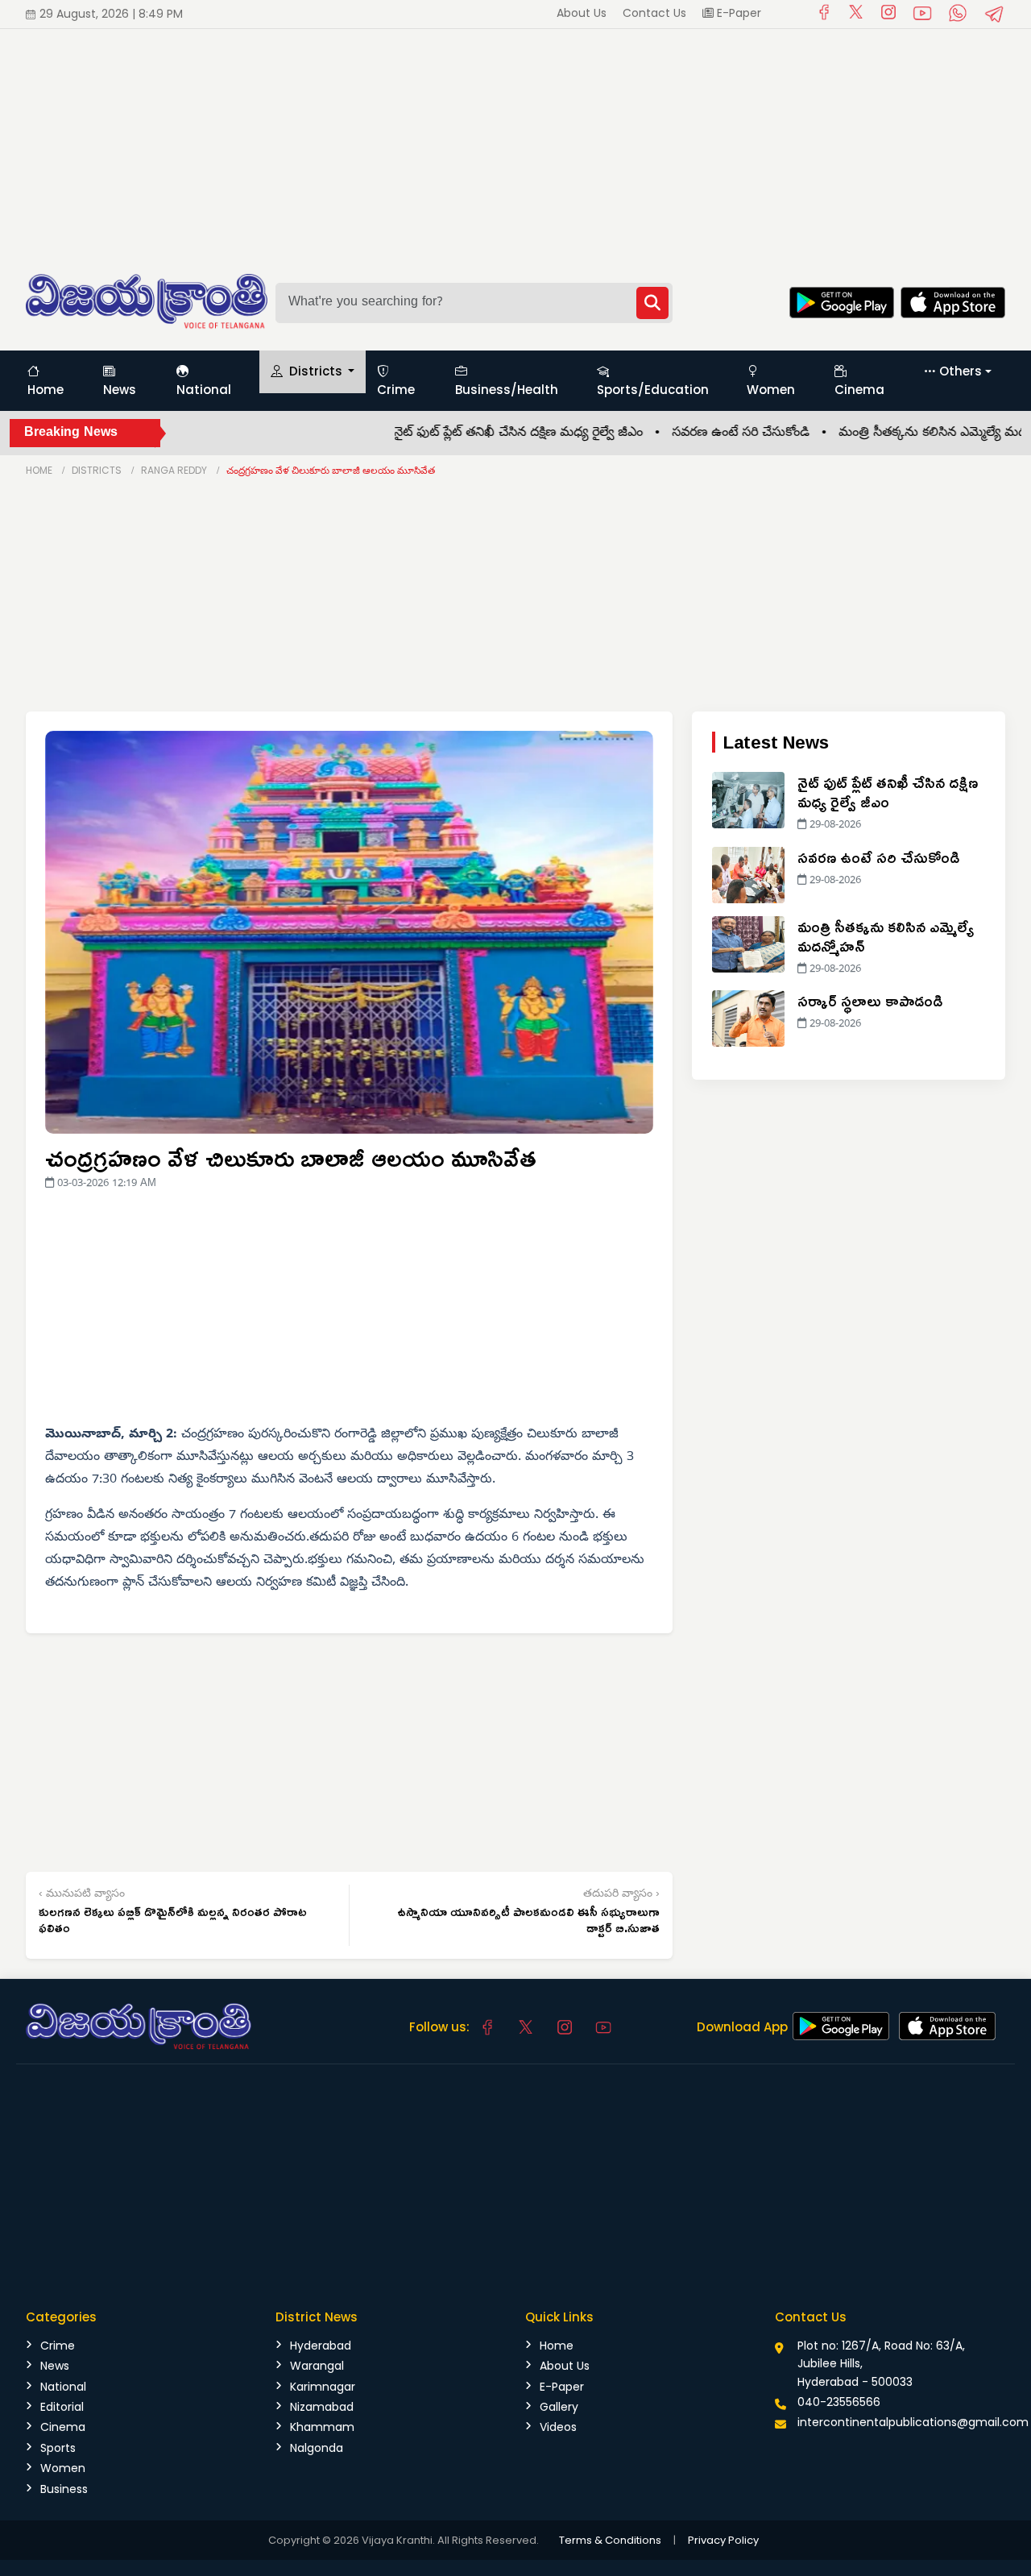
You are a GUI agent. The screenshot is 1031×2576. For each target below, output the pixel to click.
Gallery (559, 2407)
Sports (58, 2448)
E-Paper (737, 13)
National (204, 390)
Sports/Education (653, 390)
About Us (582, 13)
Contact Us (654, 13)
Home (46, 390)
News (120, 390)
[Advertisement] (483, 142)
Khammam (322, 2427)
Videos (558, 2427)
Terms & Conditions (610, 2540)
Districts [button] (316, 371)
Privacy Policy (723, 2540)
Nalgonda (317, 2448)
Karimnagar (323, 2387)
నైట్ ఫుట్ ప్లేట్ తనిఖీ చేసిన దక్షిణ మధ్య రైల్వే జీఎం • (488, 433)
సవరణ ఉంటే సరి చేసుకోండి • (710, 433)
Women (771, 390)
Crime (396, 390)
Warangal (317, 2366)
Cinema (859, 390)
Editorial (62, 2407)
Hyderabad (321, 2346)
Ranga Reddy (174, 470)
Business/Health (507, 390)
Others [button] (961, 371)
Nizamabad (322, 2407)
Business (64, 2489)
